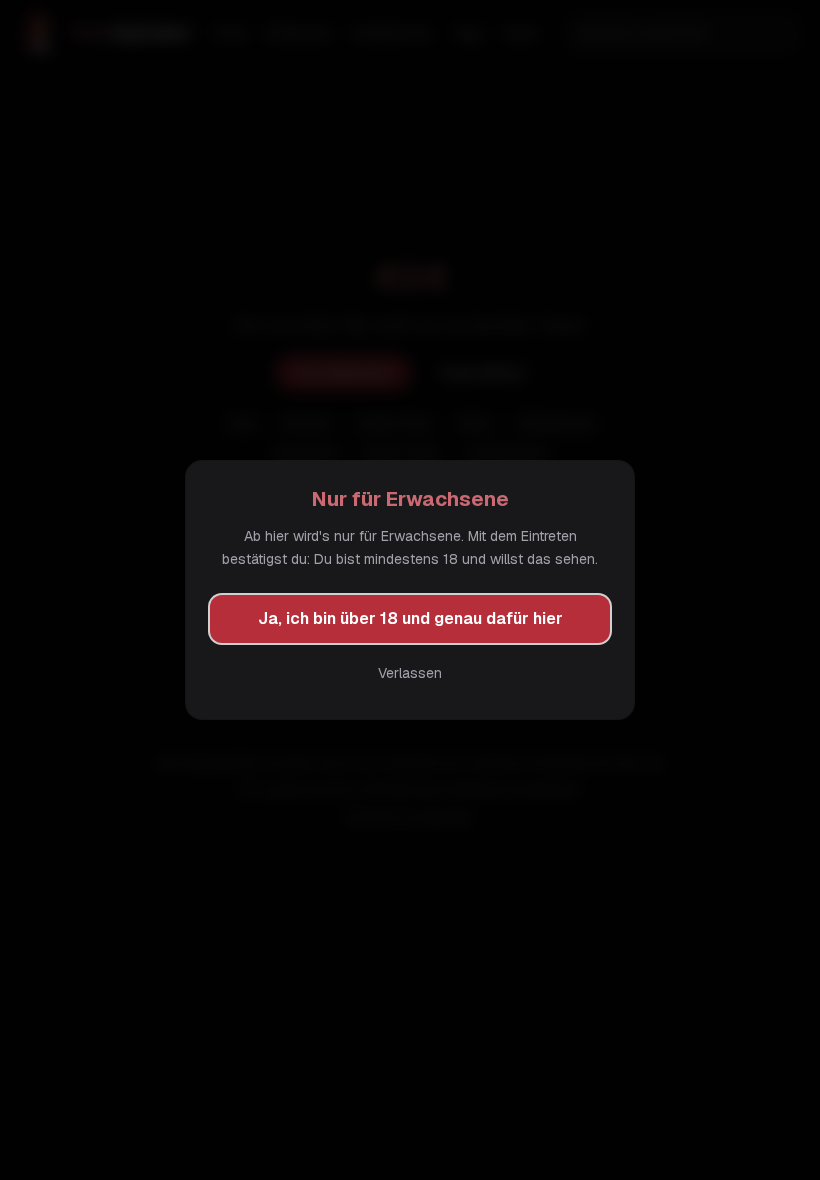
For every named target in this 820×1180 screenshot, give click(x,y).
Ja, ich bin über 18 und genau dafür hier (410, 618)
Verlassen (410, 673)
